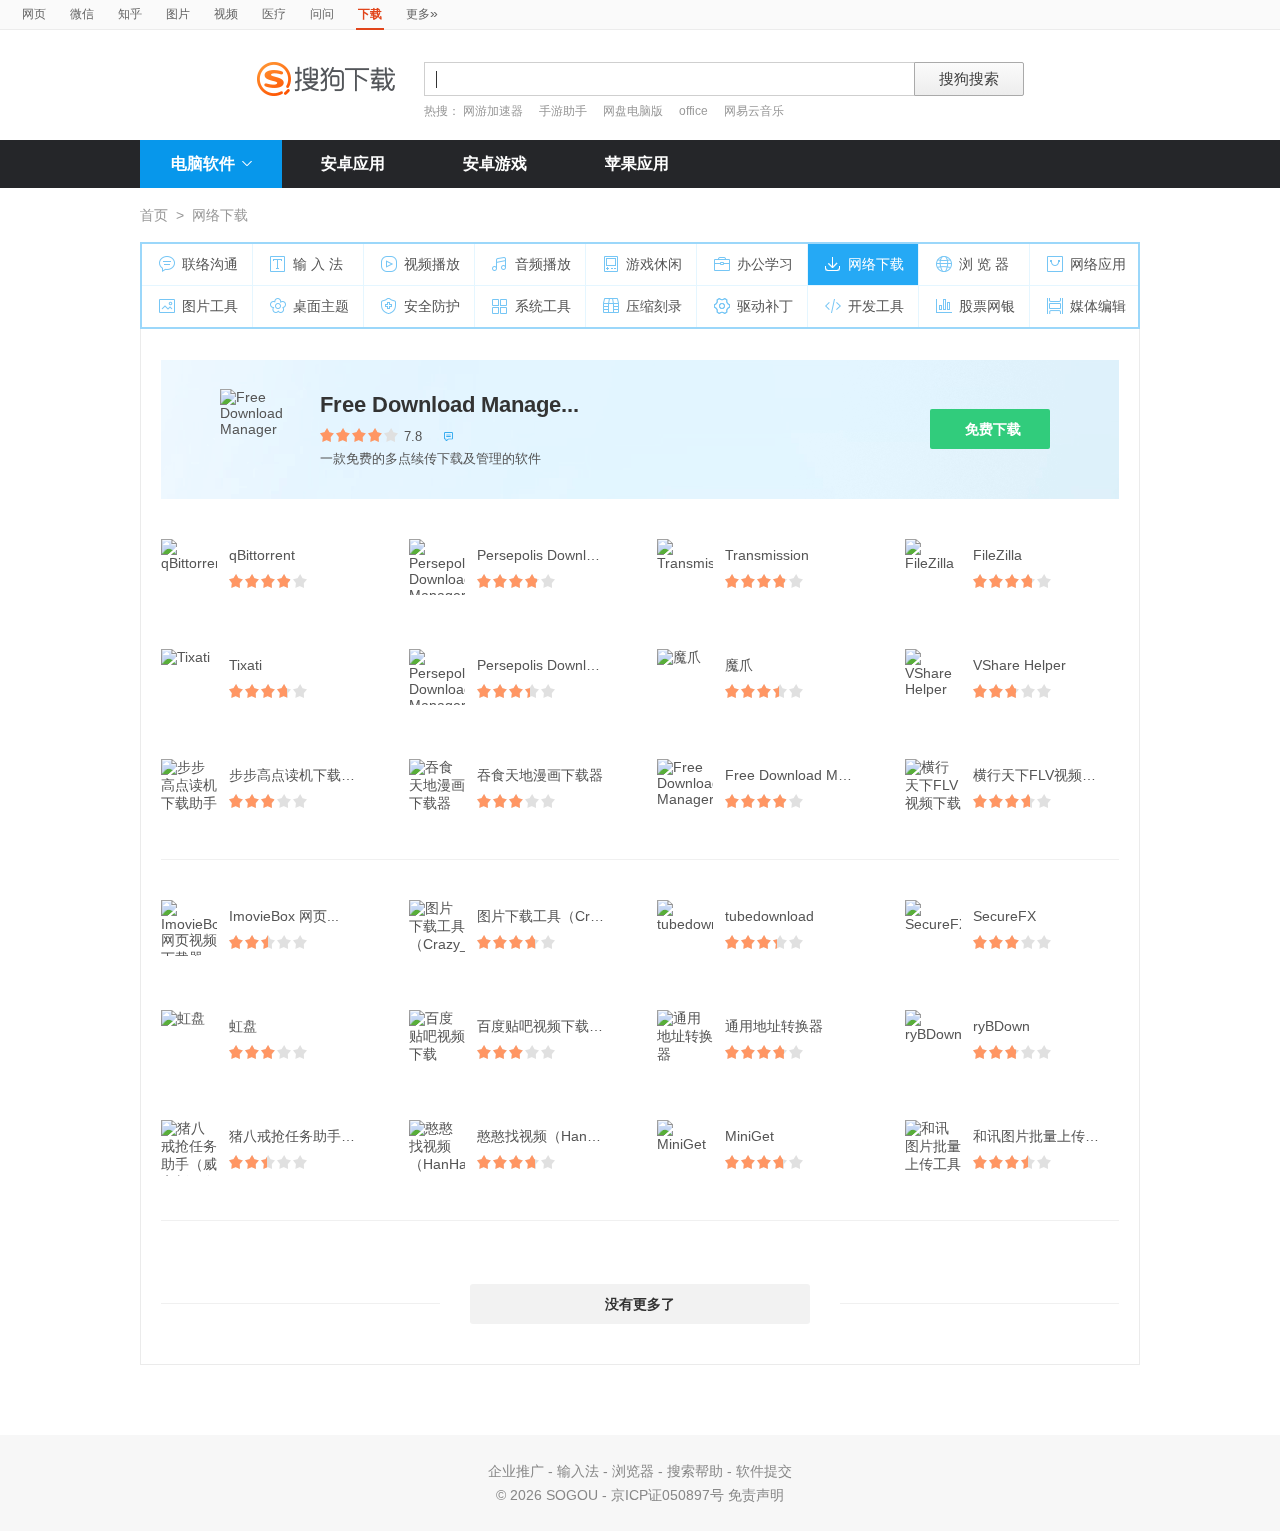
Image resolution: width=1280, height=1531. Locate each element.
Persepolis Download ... (551, 555)
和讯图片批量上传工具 (1043, 1136)
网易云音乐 (754, 111)
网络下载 (876, 264)
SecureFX (1004, 916)
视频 (226, 14)
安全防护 (432, 306)
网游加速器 (493, 111)
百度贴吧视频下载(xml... (552, 1026)
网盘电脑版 (633, 111)
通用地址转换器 (774, 1026)
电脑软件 (203, 163)
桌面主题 (321, 306)
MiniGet (749, 1136)
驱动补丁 (765, 306)
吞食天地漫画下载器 (540, 775)
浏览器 (633, 1471)
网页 (34, 14)
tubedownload (769, 916)
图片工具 (210, 306)
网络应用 (1098, 264)
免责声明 (756, 1495)
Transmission (767, 555)
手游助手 (564, 111)
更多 (422, 13)
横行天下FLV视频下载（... (1048, 775)
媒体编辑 (1098, 306)
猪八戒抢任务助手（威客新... (304, 1136)
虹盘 (243, 1026)
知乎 (130, 14)
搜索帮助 (695, 1471)
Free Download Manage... (449, 404)
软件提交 (764, 1471)
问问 (322, 14)
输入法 (578, 1471)
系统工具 (543, 306)
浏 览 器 (984, 264)
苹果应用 (637, 163)
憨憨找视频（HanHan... (551, 1136)
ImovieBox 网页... (284, 916)
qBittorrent (262, 555)
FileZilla (997, 555)
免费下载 (993, 429)
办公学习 (765, 264)
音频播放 (543, 264)
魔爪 (739, 665)
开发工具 (876, 306)
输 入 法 (318, 264)
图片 (178, 14)
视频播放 (432, 264)
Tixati (245, 665)
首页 (154, 215)
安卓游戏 (495, 163)
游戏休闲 (654, 264)
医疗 (274, 14)
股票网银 (987, 306)
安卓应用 (353, 163)
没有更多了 (640, 1304)
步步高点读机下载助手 (299, 775)
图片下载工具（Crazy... (550, 916)
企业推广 (516, 1471)
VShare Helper (1019, 665)
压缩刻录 (654, 306)
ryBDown (1001, 1026)
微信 (82, 14)
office (695, 111)
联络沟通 (210, 264)
